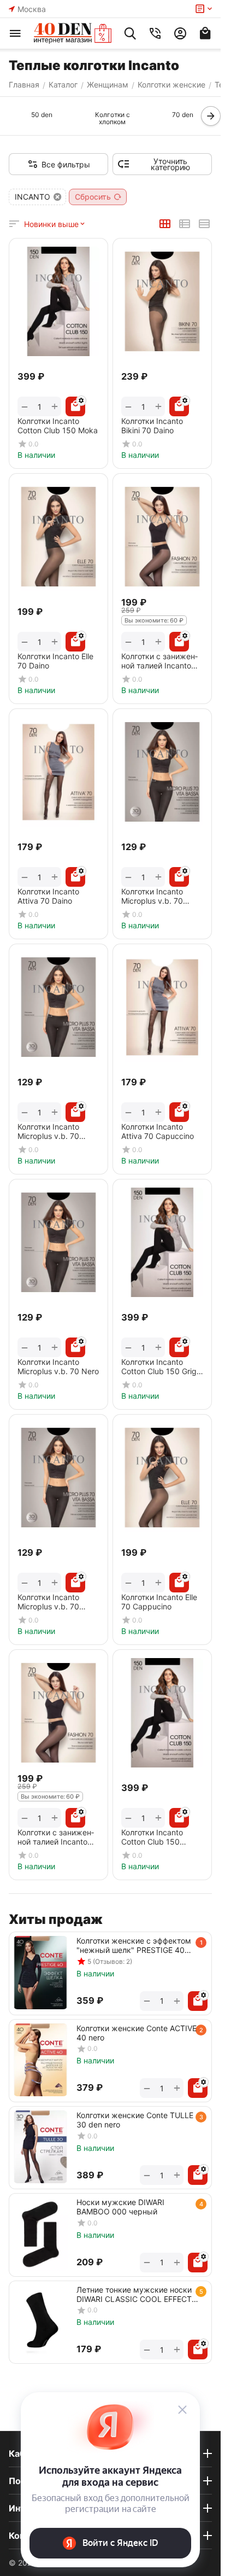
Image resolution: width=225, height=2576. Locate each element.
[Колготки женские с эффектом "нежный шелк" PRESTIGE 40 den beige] (40, 1972)
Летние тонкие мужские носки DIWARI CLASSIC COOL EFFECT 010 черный (134, 2294)
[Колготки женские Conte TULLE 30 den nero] (40, 2147)
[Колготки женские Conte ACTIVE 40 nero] (40, 2060)
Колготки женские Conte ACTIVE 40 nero (137, 2033)
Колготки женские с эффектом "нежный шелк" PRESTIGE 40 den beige (134, 1945)
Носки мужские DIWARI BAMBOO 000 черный (120, 2207)
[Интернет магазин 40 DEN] (73, 33)
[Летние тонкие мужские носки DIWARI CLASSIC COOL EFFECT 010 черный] (40, 2321)
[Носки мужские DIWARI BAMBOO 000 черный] (40, 2234)
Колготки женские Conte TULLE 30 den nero (135, 2120)
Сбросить (93, 197)
